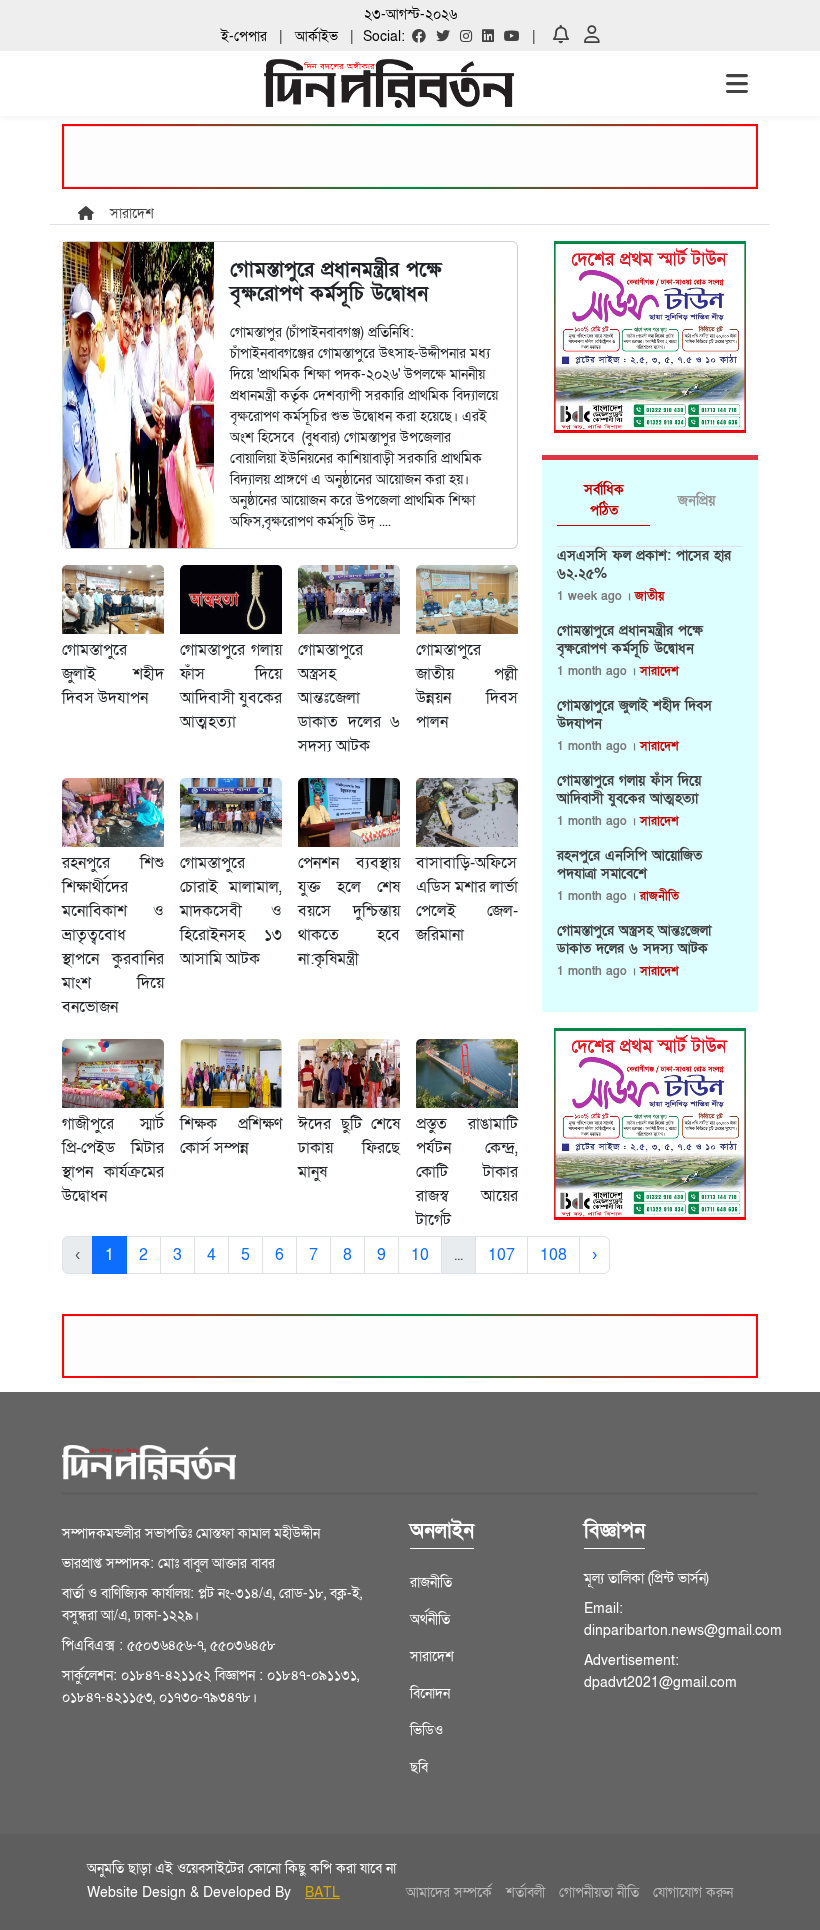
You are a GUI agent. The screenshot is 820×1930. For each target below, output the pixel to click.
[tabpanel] (650, 772)
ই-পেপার (244, 36)
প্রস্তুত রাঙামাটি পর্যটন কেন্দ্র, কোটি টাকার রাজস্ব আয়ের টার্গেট (467, 1172)
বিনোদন (430, 1693)
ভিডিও (426, 1730)
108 (553, 1255)
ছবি (419, 1767)
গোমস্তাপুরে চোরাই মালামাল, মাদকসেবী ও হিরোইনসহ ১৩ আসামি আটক (231, 911)
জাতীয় (649, 596)
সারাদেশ (659, 671)
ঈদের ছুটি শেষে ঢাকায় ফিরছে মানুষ (349, 1148)
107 (501, 1255)
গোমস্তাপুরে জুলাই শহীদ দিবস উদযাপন (113, 674)
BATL (322, 1892)
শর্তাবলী (525, 1892)
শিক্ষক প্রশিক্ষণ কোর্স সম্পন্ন (231, 1136)
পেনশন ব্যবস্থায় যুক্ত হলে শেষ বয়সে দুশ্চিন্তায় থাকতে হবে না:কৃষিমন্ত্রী (349, 911)
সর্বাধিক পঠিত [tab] (604, 500)
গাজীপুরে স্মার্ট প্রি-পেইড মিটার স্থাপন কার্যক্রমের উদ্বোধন (113, 1160)
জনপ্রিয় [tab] (696, 500)
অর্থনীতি (430, 1619)
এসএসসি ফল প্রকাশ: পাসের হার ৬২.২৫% (644, 565)
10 (420, 1255)
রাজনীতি (659, 896)
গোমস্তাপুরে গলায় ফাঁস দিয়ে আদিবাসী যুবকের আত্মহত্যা (231, 686)
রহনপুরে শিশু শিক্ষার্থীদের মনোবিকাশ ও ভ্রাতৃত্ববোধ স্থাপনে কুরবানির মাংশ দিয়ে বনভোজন (113, 935)
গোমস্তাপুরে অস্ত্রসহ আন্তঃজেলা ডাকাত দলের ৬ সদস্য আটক (349, 698)
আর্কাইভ (316, 36)
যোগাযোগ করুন (693, 1892)
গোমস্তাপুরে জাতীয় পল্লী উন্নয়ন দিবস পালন (467, 686)
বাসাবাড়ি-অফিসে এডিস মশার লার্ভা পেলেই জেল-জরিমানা (467, 899)
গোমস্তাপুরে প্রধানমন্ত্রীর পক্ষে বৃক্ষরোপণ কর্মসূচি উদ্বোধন (630, 640)
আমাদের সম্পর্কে (449, 1892)
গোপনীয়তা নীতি (599, 1892)
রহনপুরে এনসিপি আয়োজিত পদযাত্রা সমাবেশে (629, 865)
